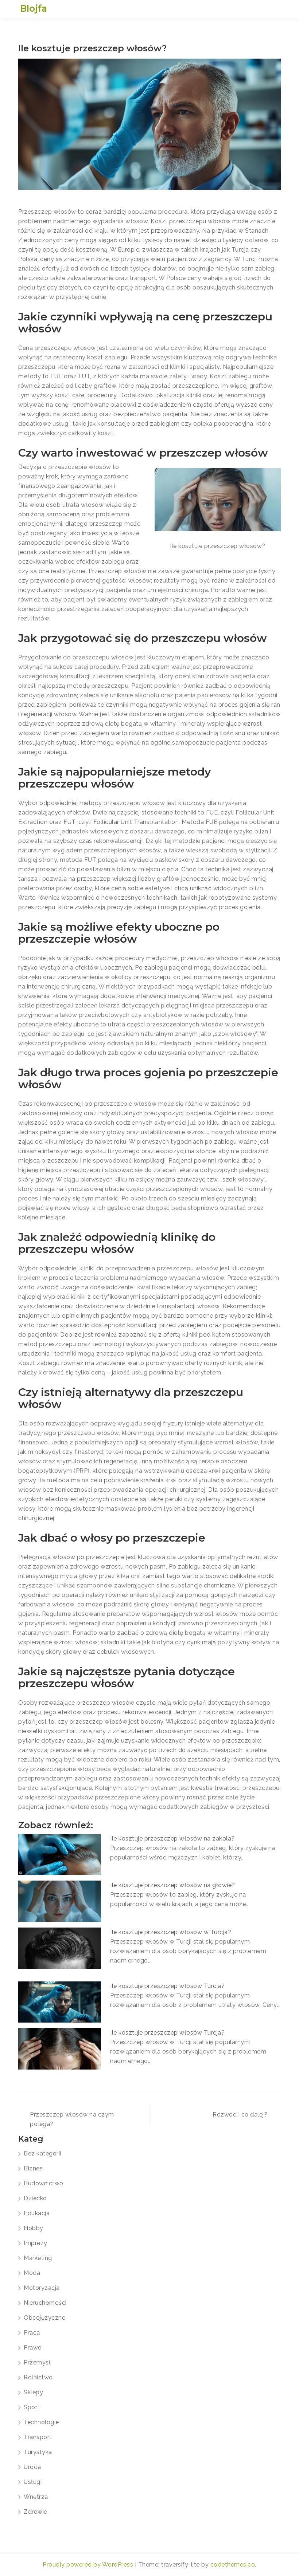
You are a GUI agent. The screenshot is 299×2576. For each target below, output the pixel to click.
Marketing (38, 2258)
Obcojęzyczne (44, 2318)
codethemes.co (233, 2565)
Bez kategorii (42, 2153)
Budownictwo (44, 2183)
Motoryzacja (42, 2288)
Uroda (32, 2467)
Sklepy (33, 2392)
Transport (38, 2437)
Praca (32, 2333)
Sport (32, 2407)
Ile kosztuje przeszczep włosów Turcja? (167, 1986)
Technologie (41, 2422)
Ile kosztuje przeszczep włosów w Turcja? (171, 1932)
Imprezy (36, 2243)
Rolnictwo (38, 2377)
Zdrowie (36, 2512)
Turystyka (38, 2452)
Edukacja (37, 2213)
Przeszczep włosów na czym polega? (72, 2119)
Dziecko (35, 2198)
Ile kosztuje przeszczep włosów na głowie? (173, 1885)
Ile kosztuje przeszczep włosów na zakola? (172, 1839)
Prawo (33, 2348)
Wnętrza (36, 2497)
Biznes (33, 2168)
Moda (32, 2273)
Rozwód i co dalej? (240, 2115)
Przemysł (37, 2362)
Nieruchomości (45, 2303)
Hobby (34, 2228)
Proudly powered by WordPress (89, 2565)
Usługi (33, 2482)
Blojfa (34, 8)
